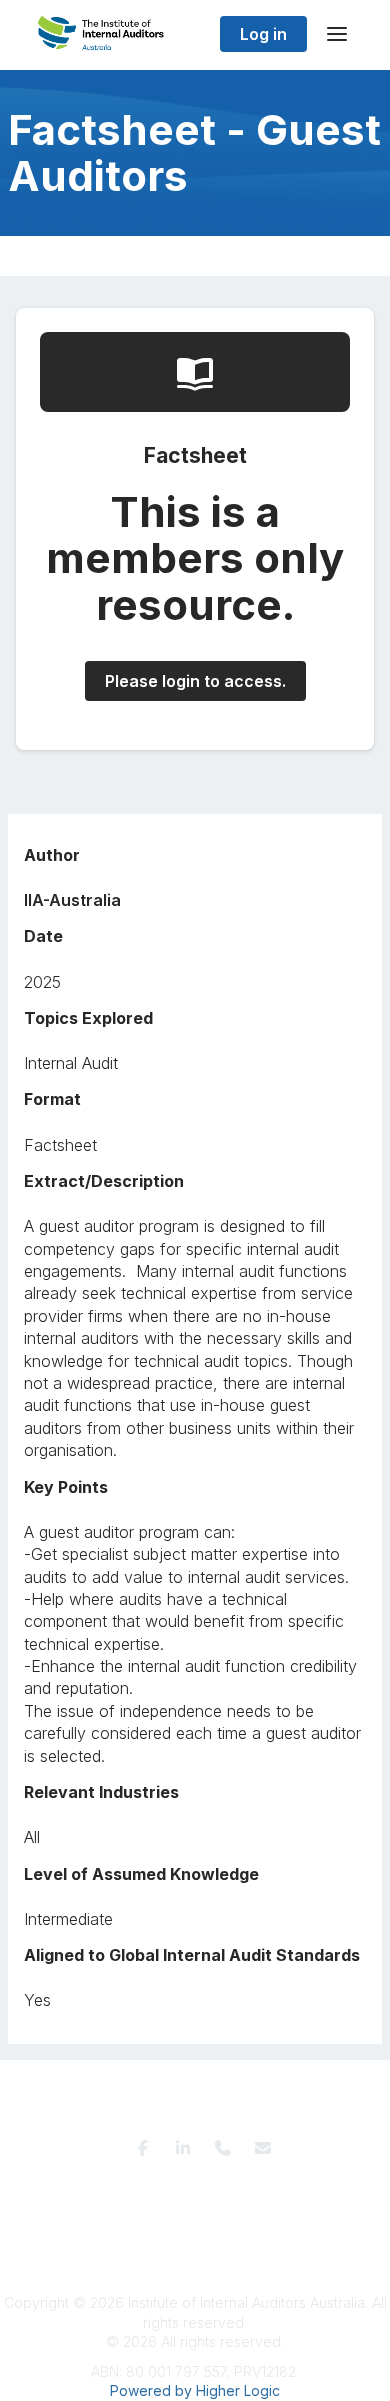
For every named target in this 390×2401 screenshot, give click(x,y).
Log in (263, 34)
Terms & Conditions (77, 2189)
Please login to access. (195, 681)
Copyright (224, 2208)
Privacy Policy (191, 2189)
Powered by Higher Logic (195, 2390)
